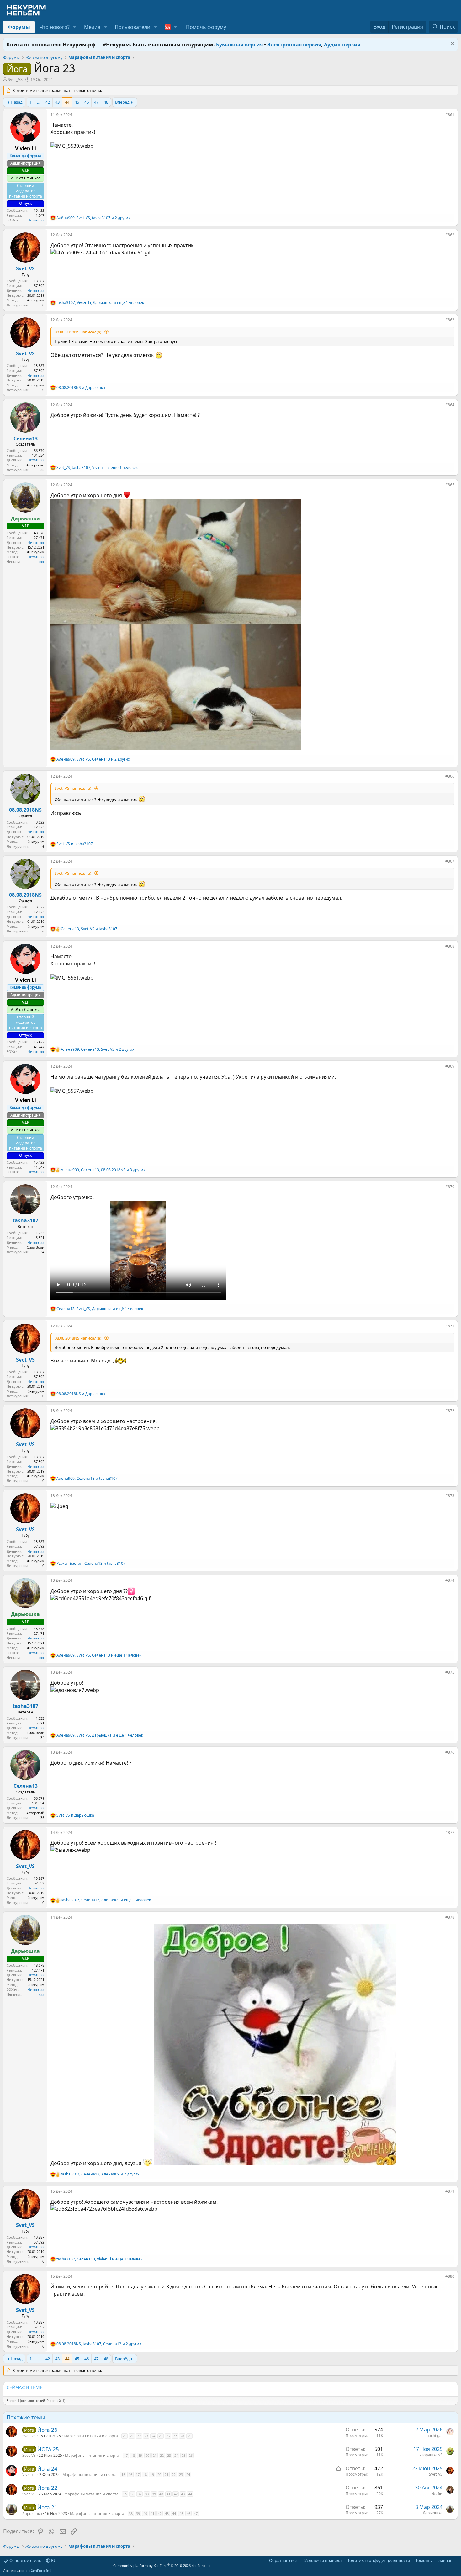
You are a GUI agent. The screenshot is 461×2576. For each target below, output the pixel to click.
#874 (450, 1580)
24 (153, 2436)
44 (67, 102)
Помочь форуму (206, 27)
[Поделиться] (441, 116)
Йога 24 (47, 2469)
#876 (450, 1752)
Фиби (437, 2494)
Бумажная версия (239, 45)
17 (126, 2455)
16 (130, 2475)
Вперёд (122, 102)
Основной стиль (25, 2560)
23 (146, 2436)
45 (77, 102)
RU (53, 2560)
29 (189, 2436)
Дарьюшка (32, 2513)
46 (87, 102)
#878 (450, 1917)
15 (123, 2475)
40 (161, 2494)
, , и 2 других (93, 218)
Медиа (92, 27)
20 (125, 2436)
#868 (450, 946)
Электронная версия (294, 45)
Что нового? (55, 27)
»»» (41, 562)
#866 (450, 776)
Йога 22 (47, 2488)
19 (140, 2455)
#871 (450, 1326)
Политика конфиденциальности (378, 2560)
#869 (450, 1066)
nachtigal (435, 2436)
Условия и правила (323, 2560)
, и (89, 929)
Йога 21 (47, 2507)
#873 (450, 1496)
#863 (450, 320)
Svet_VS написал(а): (73, 788)
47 (96, 102)
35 (125, 2494)
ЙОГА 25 (48, 2449)
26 (168, 2436)
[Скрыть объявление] (452, 44)
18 (133, 2455)
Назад (17, 102)
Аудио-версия (342, 45)
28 (182, 2436)
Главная (444, 2560)
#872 (450, 1411)
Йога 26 (47, 2430)
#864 (450, 405)
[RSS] (457, 2560)
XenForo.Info (42, 2571)
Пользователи (132, 27)
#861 (450, 115)
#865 (450, 485)
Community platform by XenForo (163, 2565)
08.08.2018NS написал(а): (78, 332)
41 (168, 2494)
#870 (450, 1187)
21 (132, 2436)
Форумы (19, 27)
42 (48, 102)
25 (161, 2436)
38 (147, 2494)
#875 (450, 1672)
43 (57, 102)
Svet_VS (15, 79)
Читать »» (36, 220)
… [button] (39, 102)
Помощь (423, 2560)
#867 (450, 861)
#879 (450, 2191)
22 (139, 2436)
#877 (450, 1832)
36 (132, 2494)
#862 (450, 235)
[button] (75, 27)
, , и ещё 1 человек (100, 303)
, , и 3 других (103, 1170)
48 (106, 102)
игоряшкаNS (431, 2455)
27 (175, 2436)
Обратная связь (284, 2560)
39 (154, 2494)
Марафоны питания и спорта (91, 2436)
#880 (450, 2276)
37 (140, 2494)
